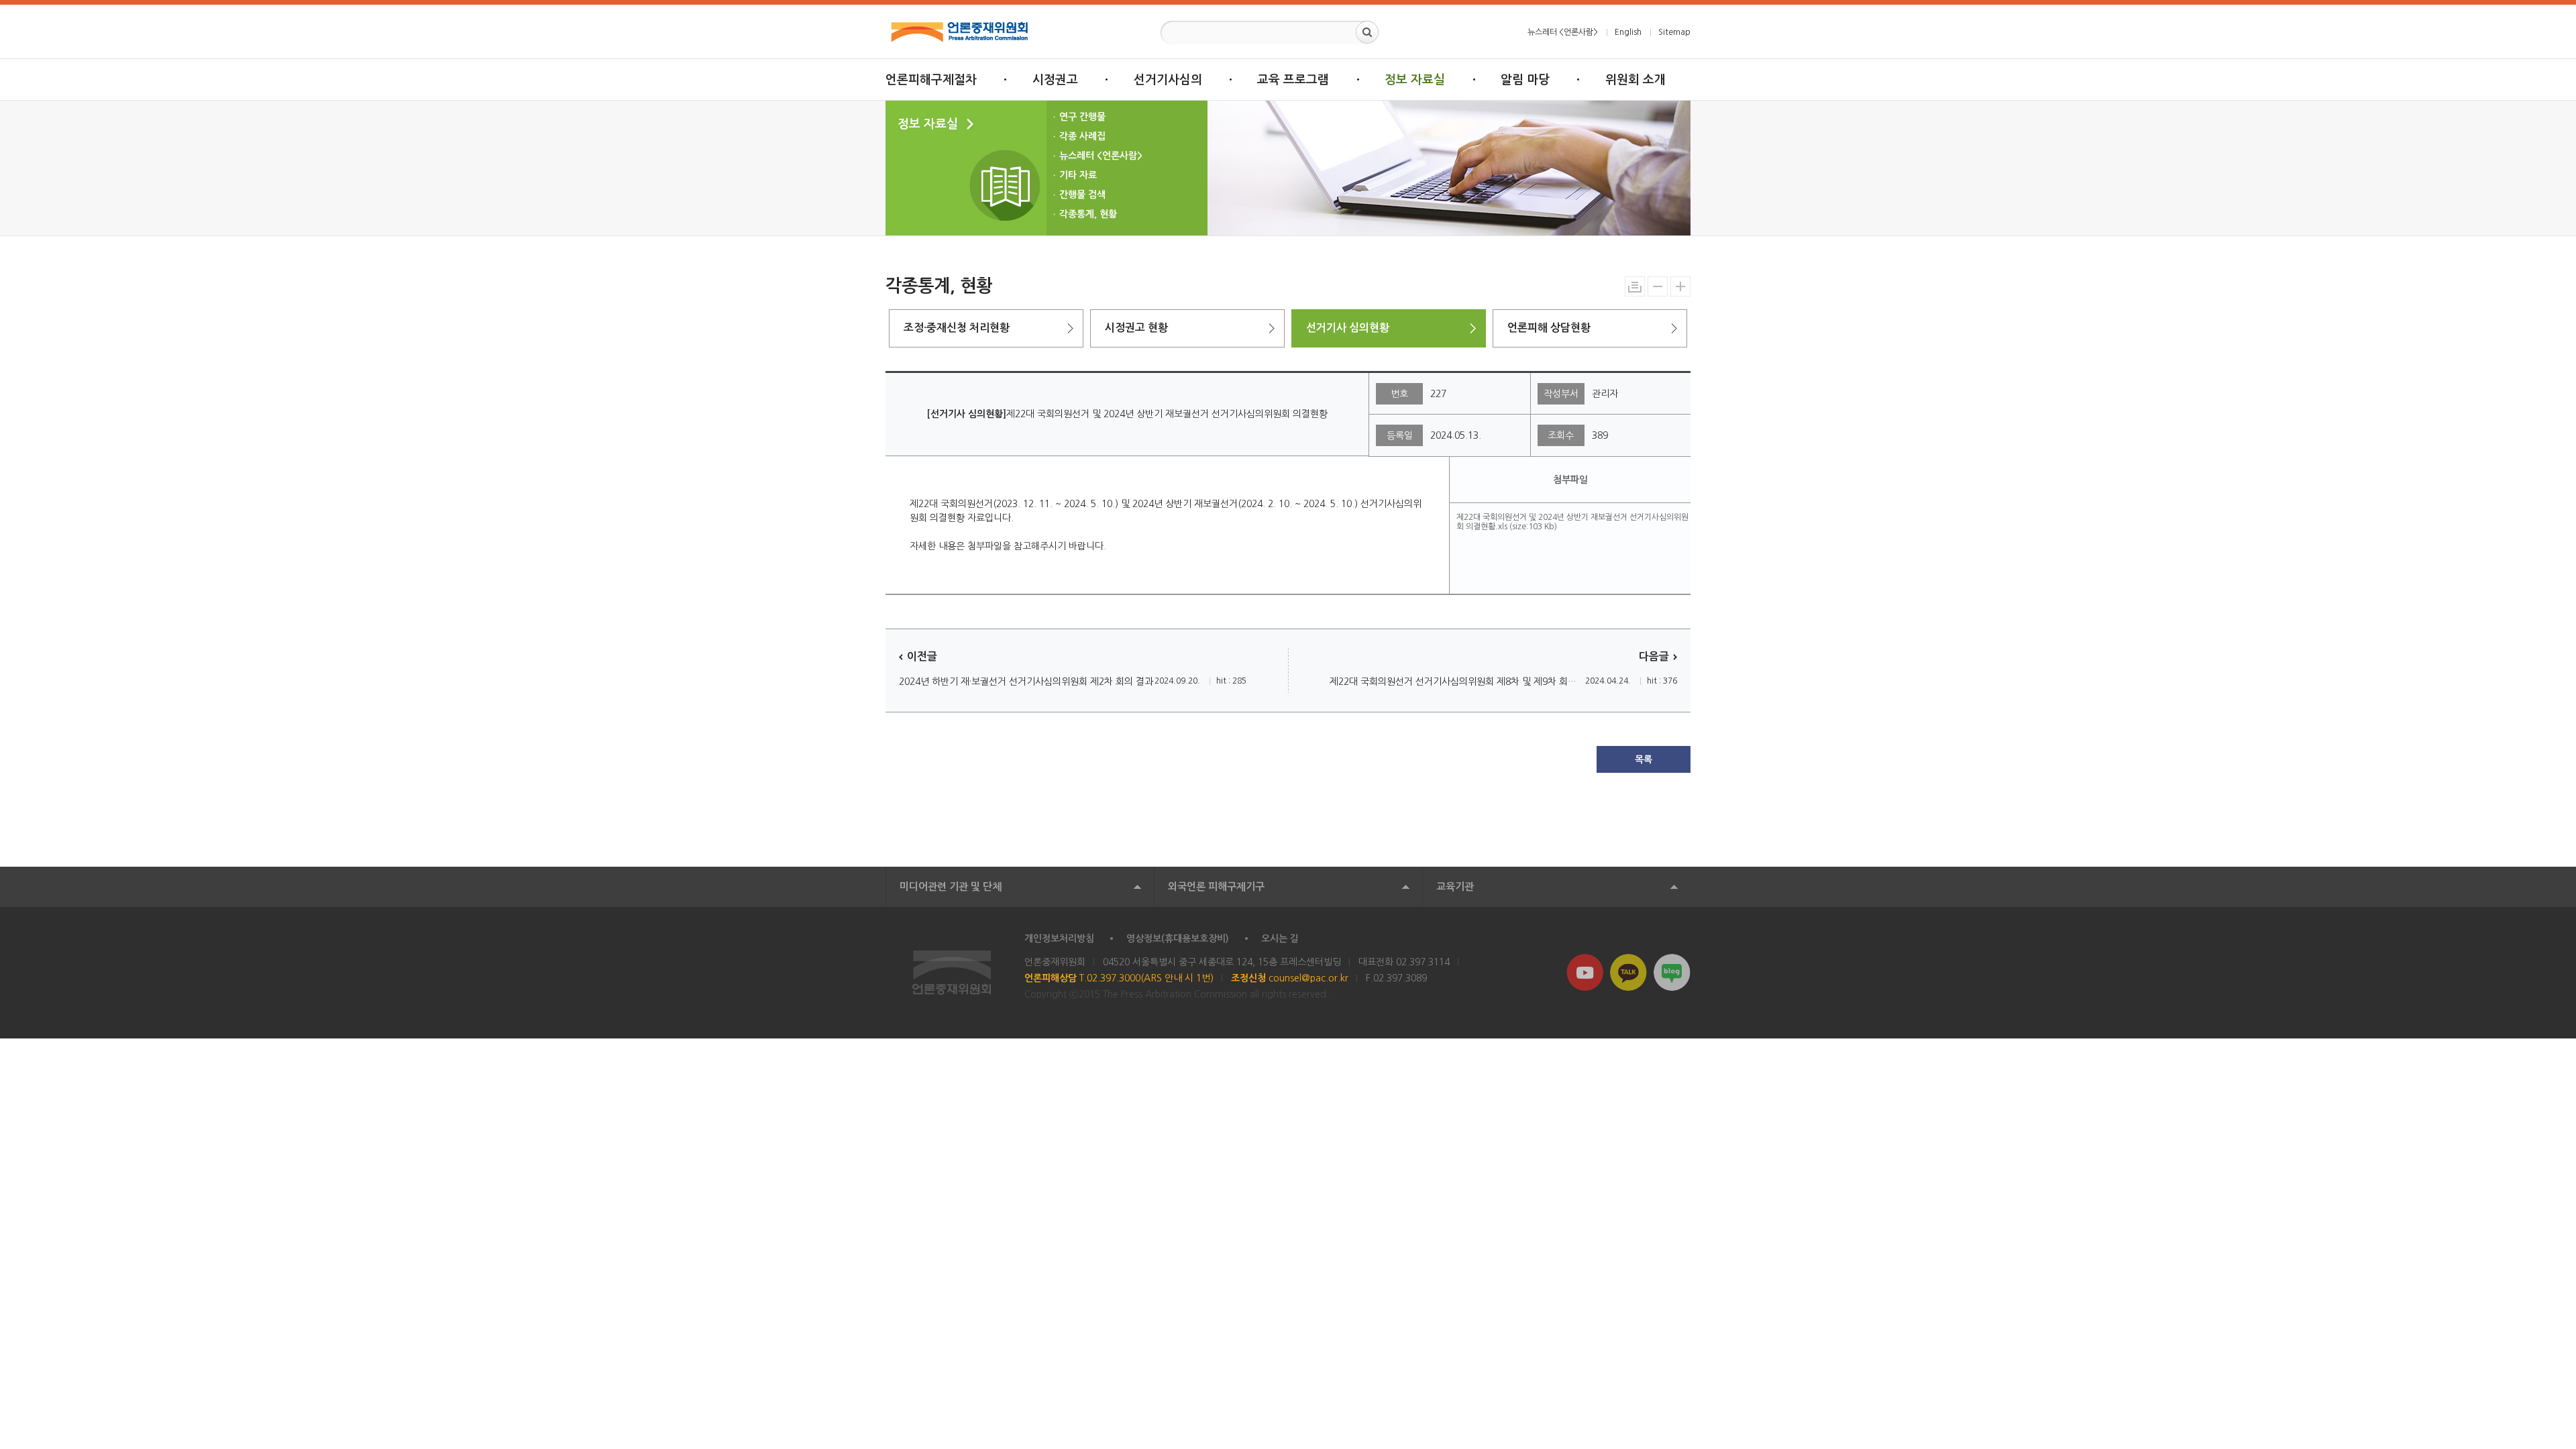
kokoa (1628, 972)
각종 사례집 (1082, 136)
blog (1672, 972)
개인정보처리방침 (1059, 938)
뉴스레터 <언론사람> (1563, 32)
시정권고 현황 (1136, 328)
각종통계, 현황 (1088, 214)
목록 (1644, 759)
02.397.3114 (1423, 962)
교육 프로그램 (1293, 80)
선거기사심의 (1168, 80)
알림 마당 (1525, 80)
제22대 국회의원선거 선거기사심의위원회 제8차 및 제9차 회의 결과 (1457, 682)
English (1628, 32)
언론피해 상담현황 (1549, 328)
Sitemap (1674, 32)
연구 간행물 (1082, 117)
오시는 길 (1280, 938)
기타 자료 (1078, 175)
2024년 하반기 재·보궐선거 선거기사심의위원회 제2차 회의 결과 (1026, 682)
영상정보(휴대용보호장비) (1178, 938)
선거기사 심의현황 (1348, 328)
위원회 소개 (1635, 80)
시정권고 (1055, 80)
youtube (1585, 972)
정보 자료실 (1415, 80)
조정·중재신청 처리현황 (957, 328)
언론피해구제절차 (931, 80)
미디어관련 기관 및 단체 (951, 887)
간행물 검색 (1082, 195)
